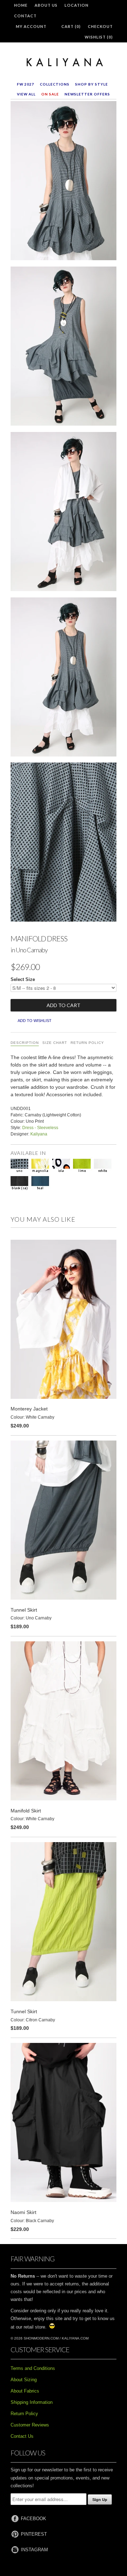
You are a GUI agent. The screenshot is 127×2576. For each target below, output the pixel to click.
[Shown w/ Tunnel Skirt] (64, 347)
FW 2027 (26, 84)
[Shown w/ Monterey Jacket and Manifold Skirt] (64, 513)
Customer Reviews (30, 2425)
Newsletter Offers (87, 94)
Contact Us (22, 2436)
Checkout (100, 26)
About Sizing (24, 2380)
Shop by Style (92, 84)
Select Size (23, 979)
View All (26, 94)
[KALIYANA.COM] (64, 63)
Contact (25, 16)
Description (25, 1043)
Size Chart (55, 1043)
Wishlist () (99, 37)
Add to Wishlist (35, 1021)
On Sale (50, 94)
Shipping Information (32, 2402)
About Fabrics (25, 2391)
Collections (55, 84)
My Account (31, 26)
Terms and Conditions (33, 2368)
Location (77, 5)
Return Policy (87, 1043)
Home (21, 5)
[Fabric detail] (64, 843)
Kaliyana (39, 1134)
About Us (46, 5)
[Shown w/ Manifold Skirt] (64, 678)
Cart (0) (71, 26)
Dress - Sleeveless (40, 1128)
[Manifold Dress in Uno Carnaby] (64, 182)
